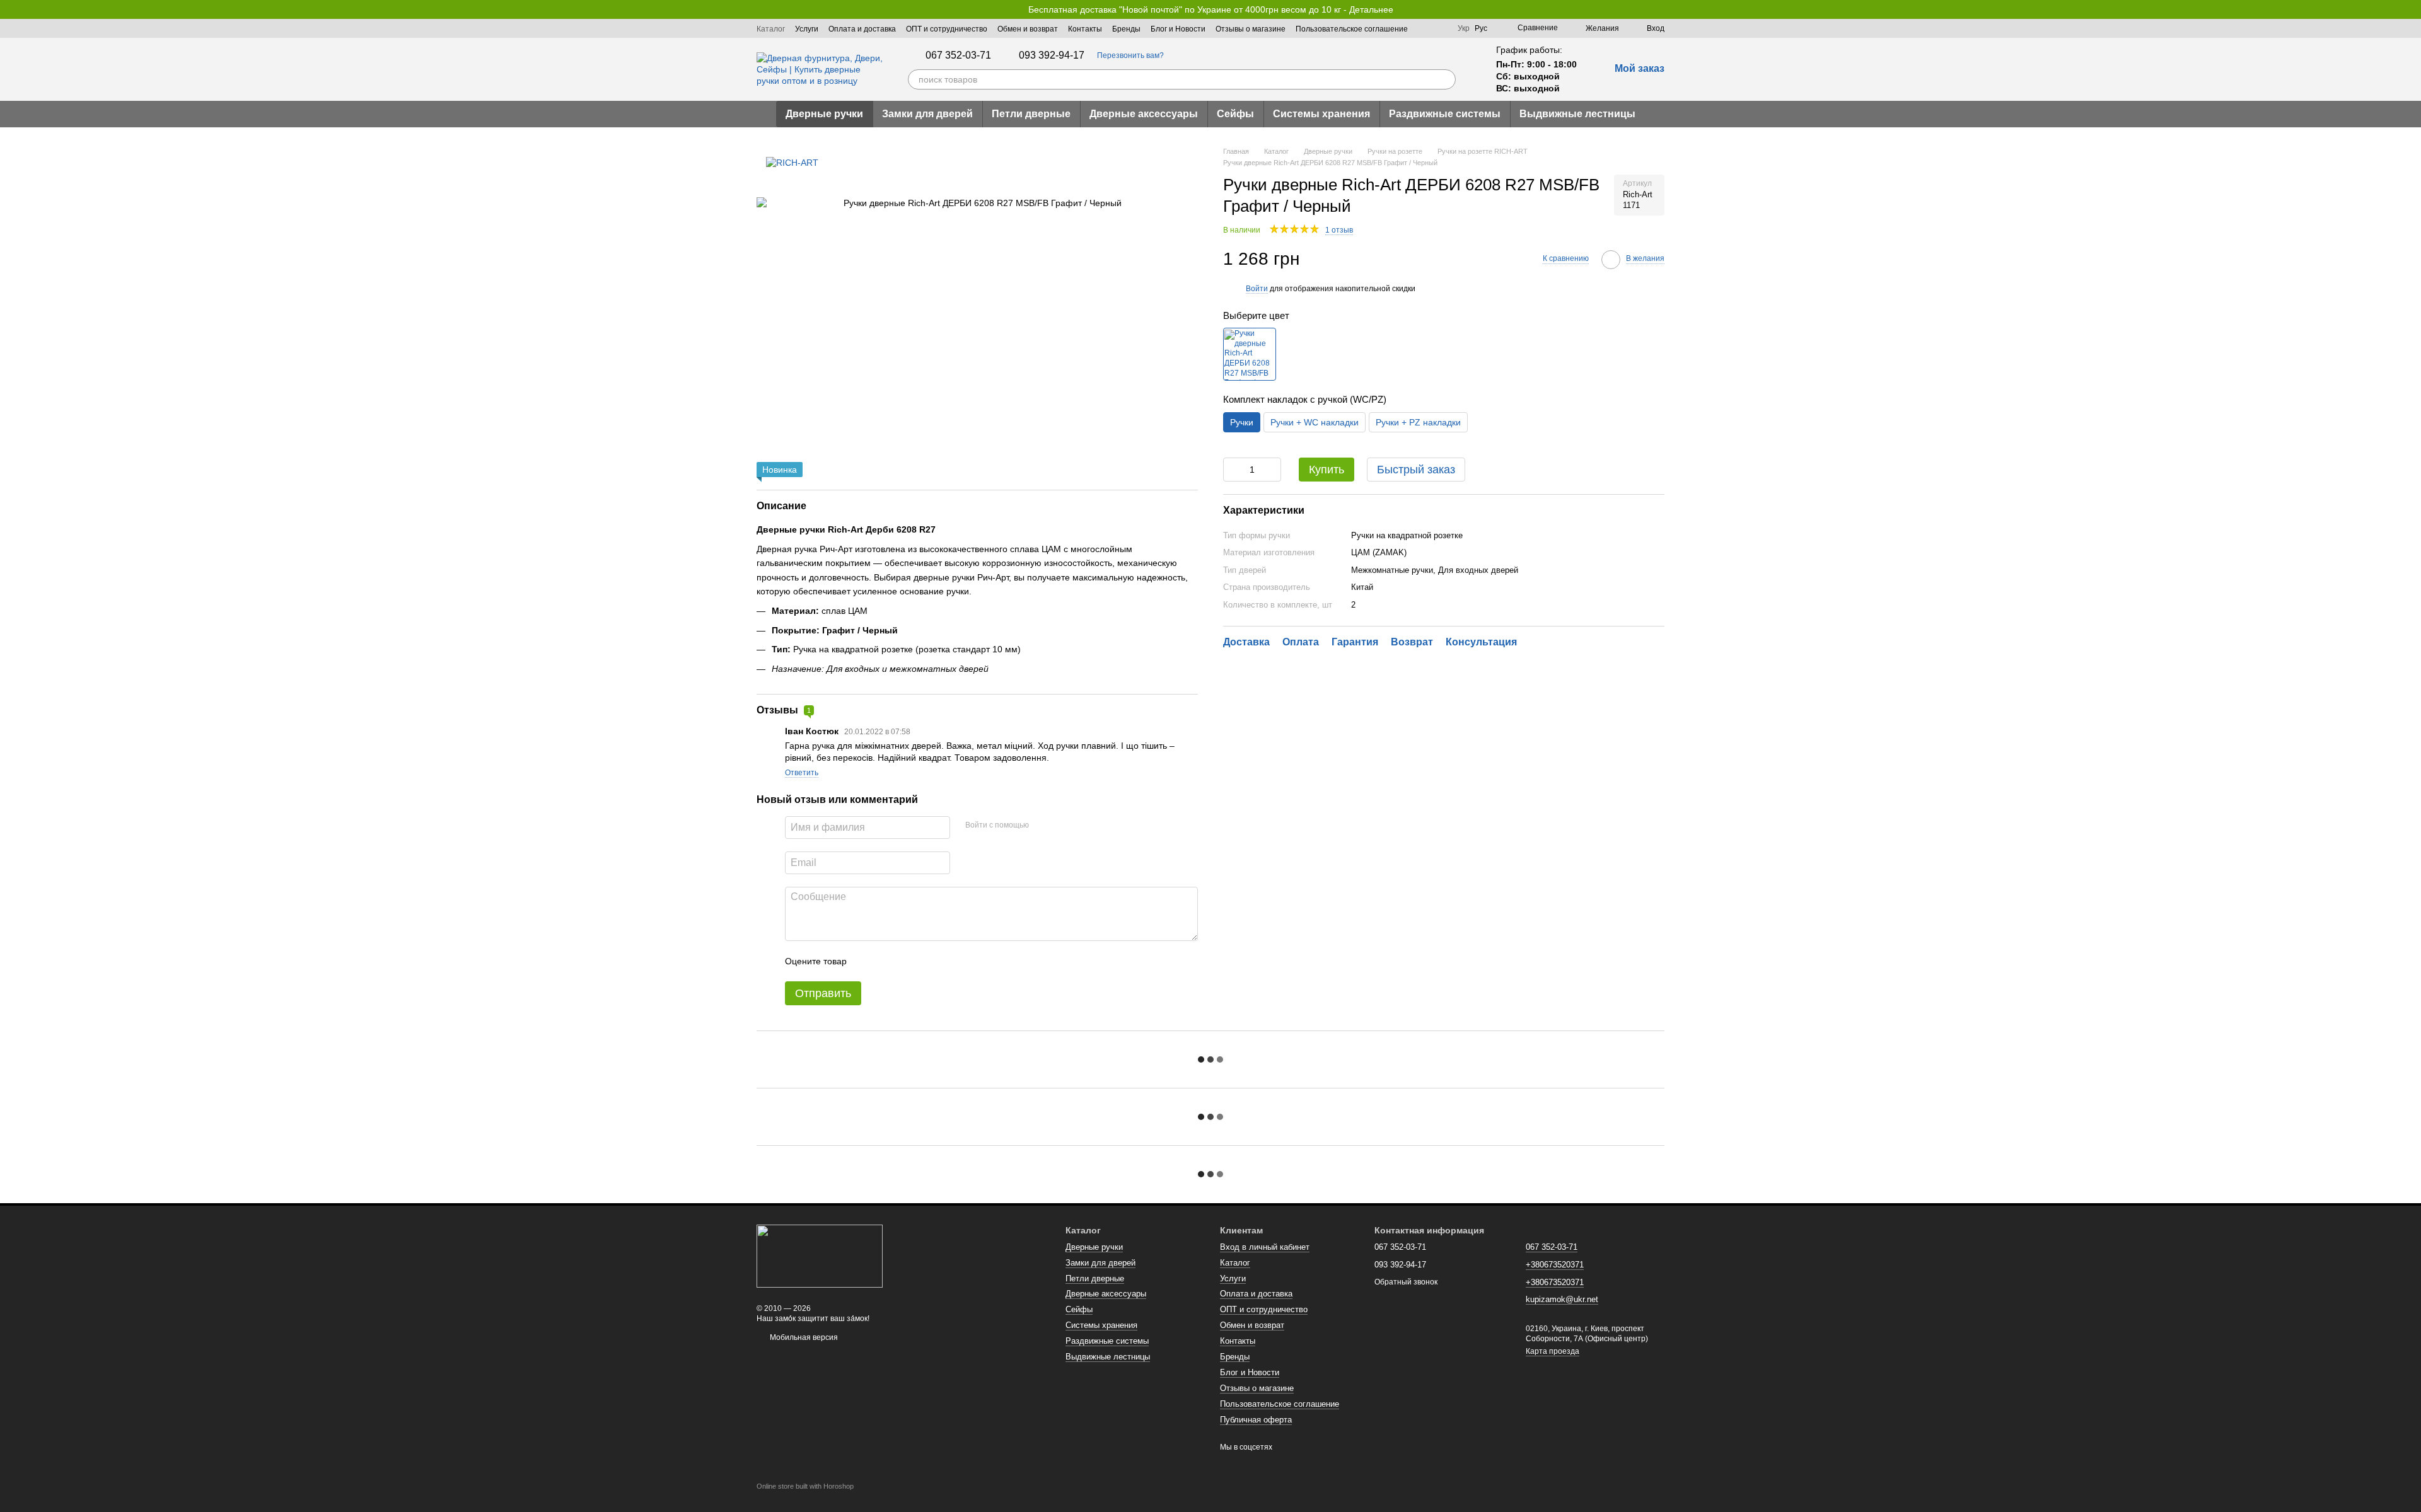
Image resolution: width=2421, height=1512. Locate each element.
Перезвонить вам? (1130, 55)
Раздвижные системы (1445, 114)
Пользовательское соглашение (1352, 29)
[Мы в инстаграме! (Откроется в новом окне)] (1440, 28)
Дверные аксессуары (1144, 114)
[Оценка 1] (868, 961)
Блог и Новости (1178, 29)
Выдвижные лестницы (1577, 114)
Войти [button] (1257, 289)
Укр (1464, 28)
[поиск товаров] (1446, 79)
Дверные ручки (824, 114)
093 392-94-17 (1052, 55)
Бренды (1126, 29)
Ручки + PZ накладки (1418, 422)
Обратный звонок (1406, 1282)
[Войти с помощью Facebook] (1043, 826)
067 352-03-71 (958, 55)
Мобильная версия (803, 1337)
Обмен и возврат (1028, 29)
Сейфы (1235, 114)
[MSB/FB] (1250, 355)
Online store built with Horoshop (805, 1486)
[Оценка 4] (928, 961)
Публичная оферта (1256, 1420)
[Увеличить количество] (1272, 470)
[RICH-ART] (792, 162)
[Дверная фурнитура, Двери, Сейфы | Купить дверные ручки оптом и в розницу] (820, 1255)
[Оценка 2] (888, 961)
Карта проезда (1553, 1351)
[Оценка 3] (908, 961)
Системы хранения (1321, 114)
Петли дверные (1031, 114)
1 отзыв (1339, 230)
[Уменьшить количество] (1233, 470)
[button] (2411, 9)
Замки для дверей (927, 114)
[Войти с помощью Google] (1063, 826)
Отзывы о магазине (1251, 29)
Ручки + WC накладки (1315, 422)
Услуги (807, 29)
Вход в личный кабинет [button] (1265, 1247)
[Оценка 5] (948, 961)
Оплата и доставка (862, 29)
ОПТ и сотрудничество (947, 29)
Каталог (771, 29)
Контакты (1085, 29)
